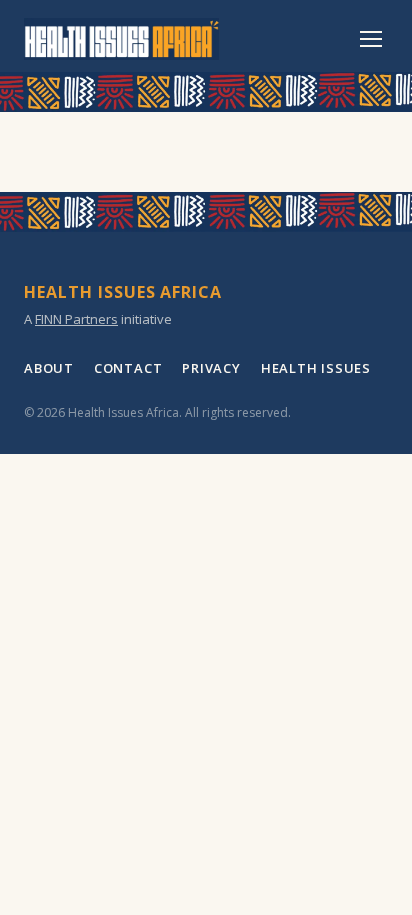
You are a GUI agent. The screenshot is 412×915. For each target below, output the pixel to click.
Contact (128, 368)
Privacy (211, 368)
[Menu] (371, 39)
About (49, 368)
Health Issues (316, 368)
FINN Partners (76, 319)
